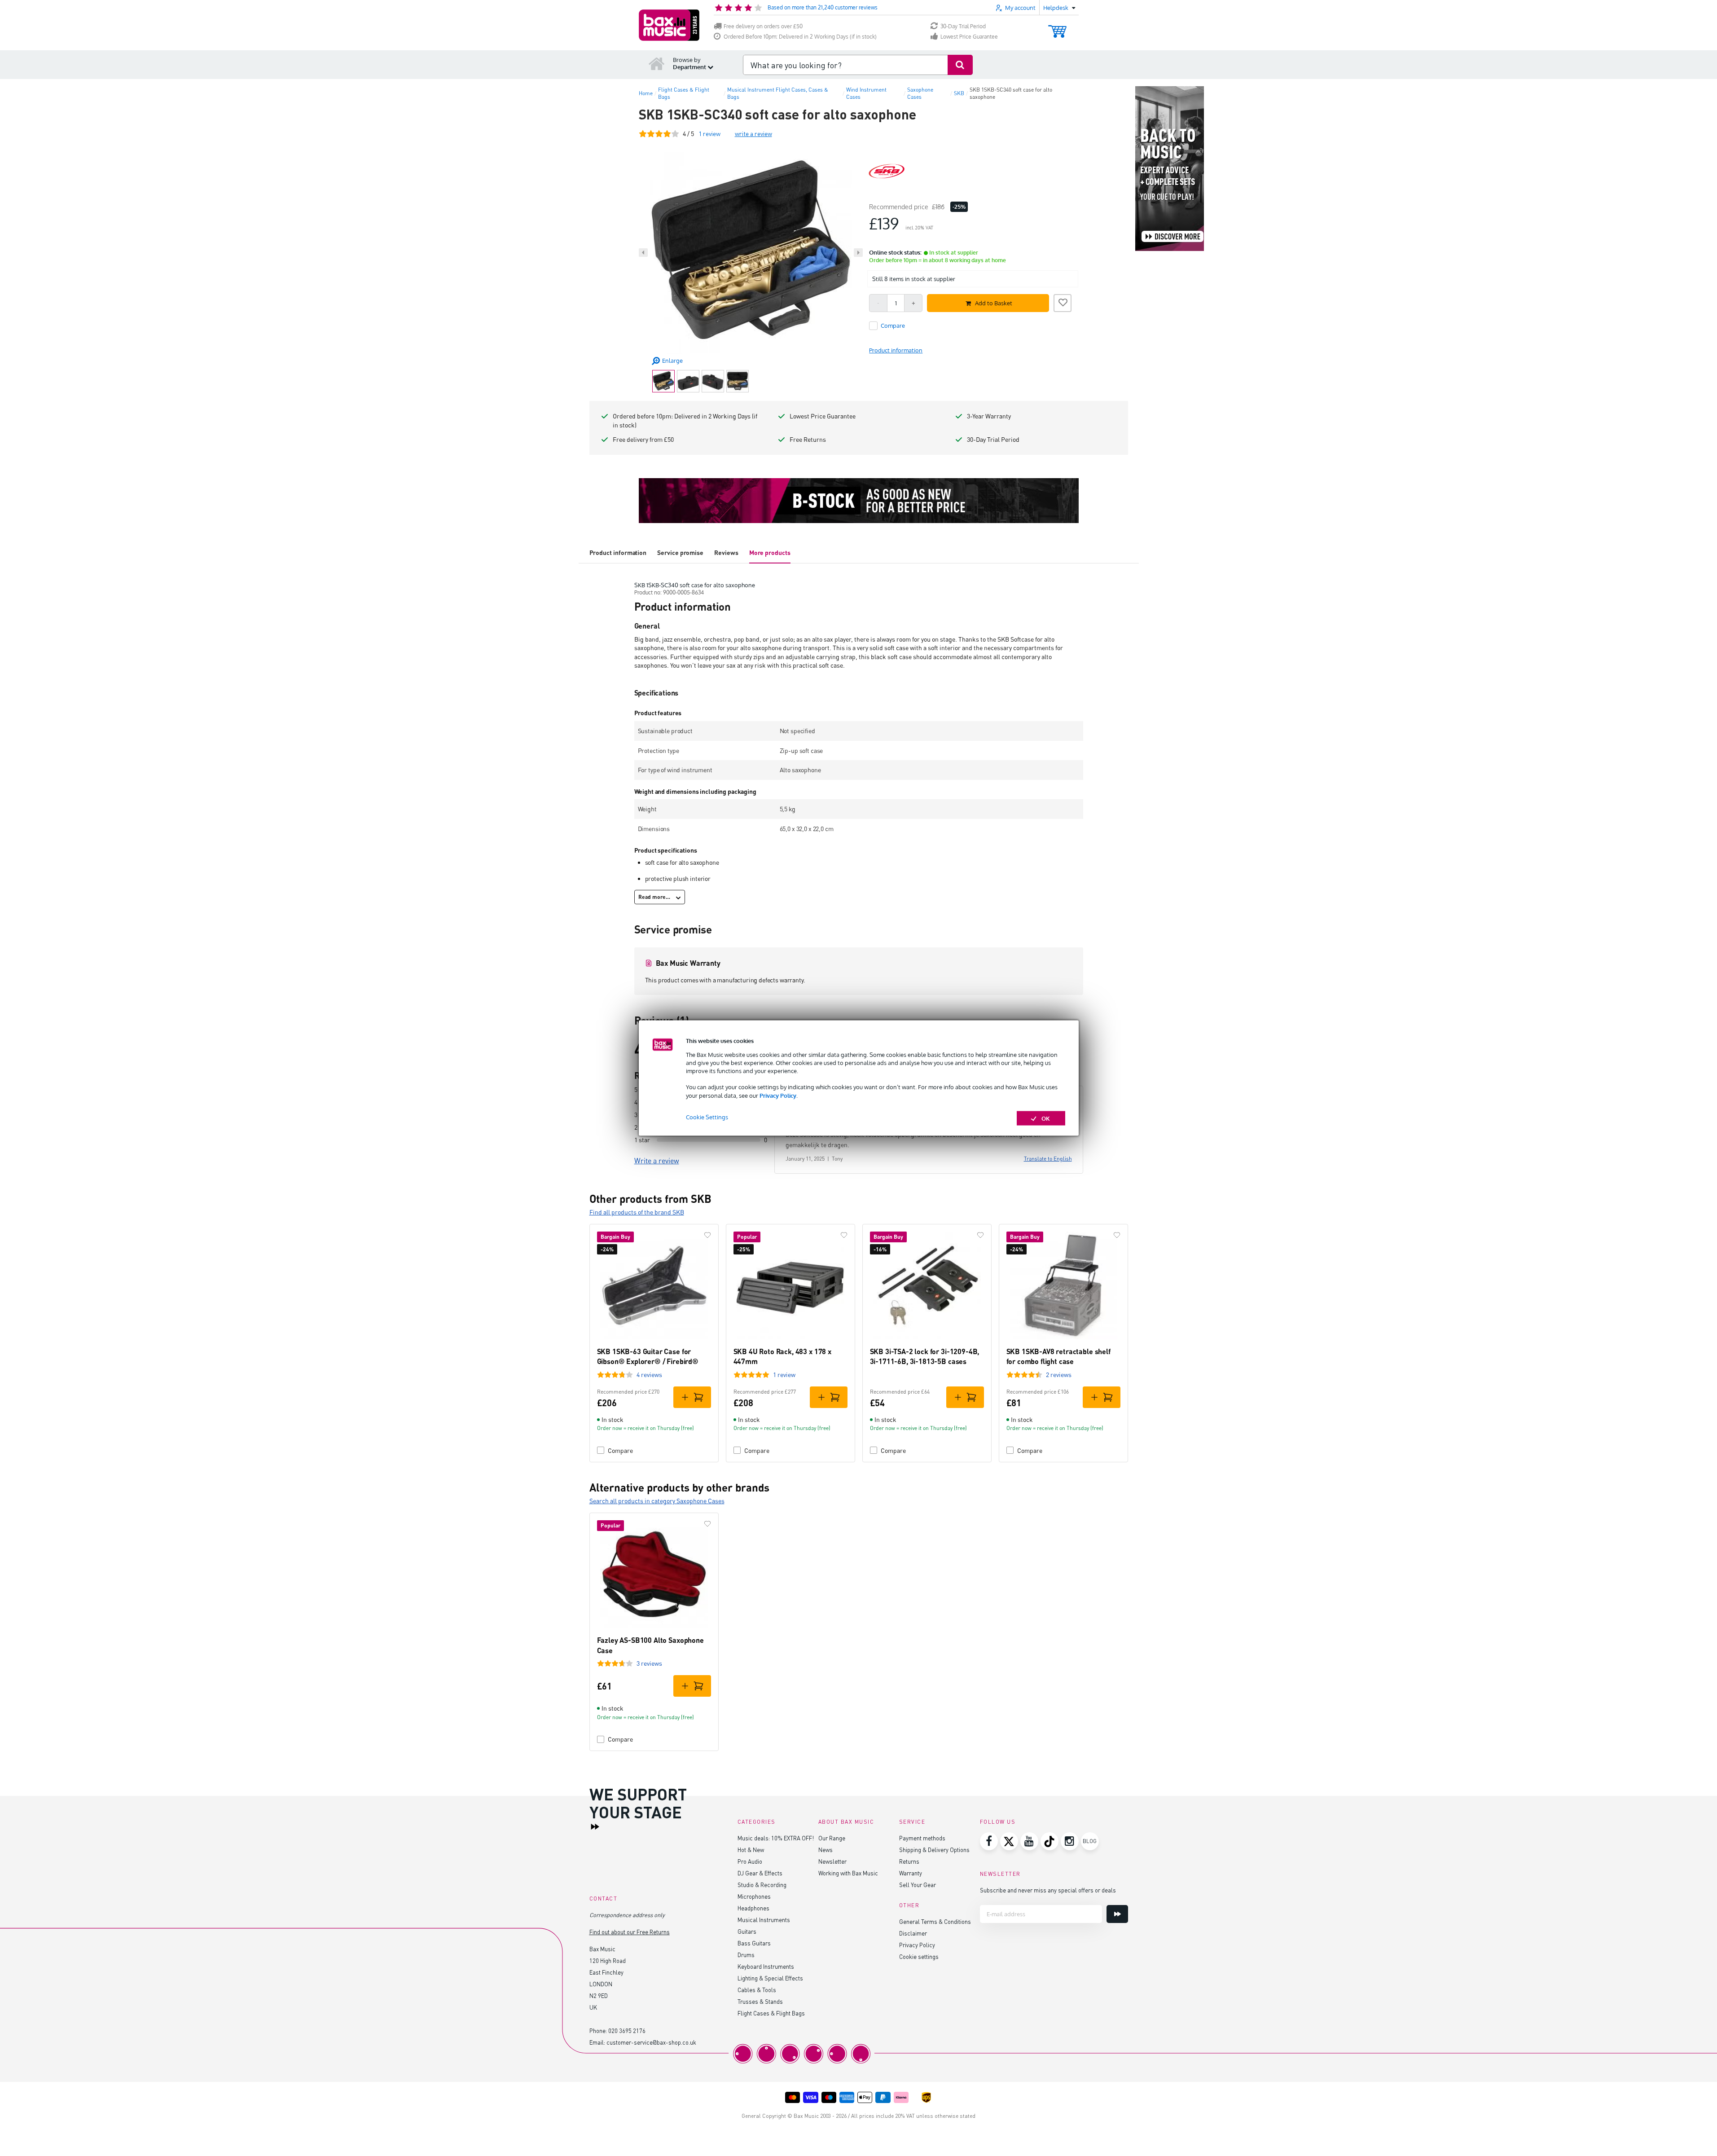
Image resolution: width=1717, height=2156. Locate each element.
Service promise (680, 552)
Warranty (911, 1873)
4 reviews (649, 1375)
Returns (909, 1861)
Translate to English (1048, 1159)
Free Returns (808, 439)
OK (1046, 1118)
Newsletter (832, 1861)
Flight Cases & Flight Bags (771, 2013)
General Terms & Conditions (935, 1921)
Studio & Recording (762, 1885)
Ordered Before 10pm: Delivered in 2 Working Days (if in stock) (800, 37)
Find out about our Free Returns (630, 1932)
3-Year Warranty (989, 416)
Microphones (754, 1896)
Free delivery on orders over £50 (763, 26)
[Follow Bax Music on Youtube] (1029, 1841)
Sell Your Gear (918, 1885)
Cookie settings (919, 1956)
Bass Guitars (754, 1943)
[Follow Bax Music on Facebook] (989, 1841)
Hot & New (751, 1850)
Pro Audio (750, 1861)
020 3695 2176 (627, 2031)
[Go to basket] (1057, 27)
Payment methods (922, 1838)
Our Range (832, 1838)
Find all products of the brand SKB (637, 1212)
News (826, 1850)
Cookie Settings (707, 1117)
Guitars (747, 1931)
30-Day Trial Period (963, 26)
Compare (620, 1450)
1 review (784, 1375)
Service (912, 1822)
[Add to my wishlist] (1063, 302)
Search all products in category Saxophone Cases (657, 1501)
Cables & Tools (757, 1990)
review (709, 134)
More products (770, 552)
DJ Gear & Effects (760, 1873)
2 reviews (1059, 1375)
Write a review (657, 1161)
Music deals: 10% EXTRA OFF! (776, 1838)
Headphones (753, 1908)
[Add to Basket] (692, 1397)
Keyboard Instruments (766, 1966)
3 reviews (649, 1663)
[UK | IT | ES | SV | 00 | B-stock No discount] (859, 501)
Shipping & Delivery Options (934, 1850)
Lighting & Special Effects (770, 1978)
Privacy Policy (778, 1095)
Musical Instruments (764, 1920)
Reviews (726, 552)
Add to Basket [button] (994, 303)
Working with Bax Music (848, 1873)
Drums (746, 1955)
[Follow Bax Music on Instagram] (1070, 1841)
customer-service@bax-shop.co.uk (651, 2042)
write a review (753, 134)
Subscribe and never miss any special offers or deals (1048, 1890)
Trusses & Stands (760, 2001)
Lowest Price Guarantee (969, 37)
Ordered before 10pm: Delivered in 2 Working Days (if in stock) (685, 420)
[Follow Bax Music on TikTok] (1050, 1841)
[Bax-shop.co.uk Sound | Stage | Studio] (669, 25)
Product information (618, 552)
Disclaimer (913, 1933)
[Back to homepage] (657, 63)
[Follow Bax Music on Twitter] (1009, 1841)
